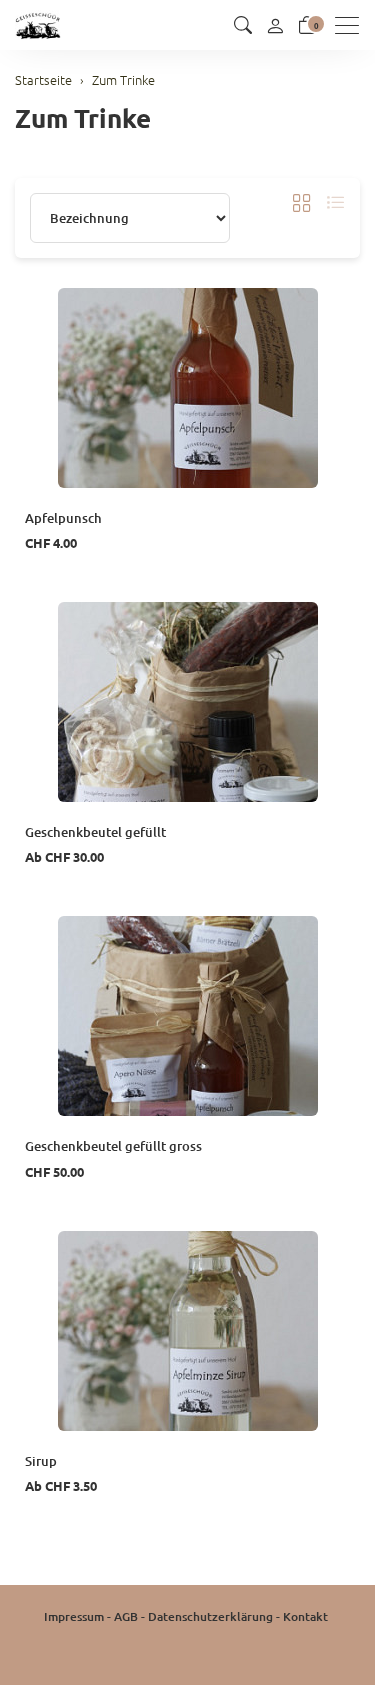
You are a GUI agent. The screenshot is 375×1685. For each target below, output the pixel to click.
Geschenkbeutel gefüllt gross (113, 1146)
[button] (243, 25)
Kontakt (305, 1616)
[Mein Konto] (275, 25)
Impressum (74, 1616)
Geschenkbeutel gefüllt (95, 832)
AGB (126, 1616)
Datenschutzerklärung (210, 1616)
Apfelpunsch (63, 518)
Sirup (41, 1461)
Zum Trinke (83, 117)
